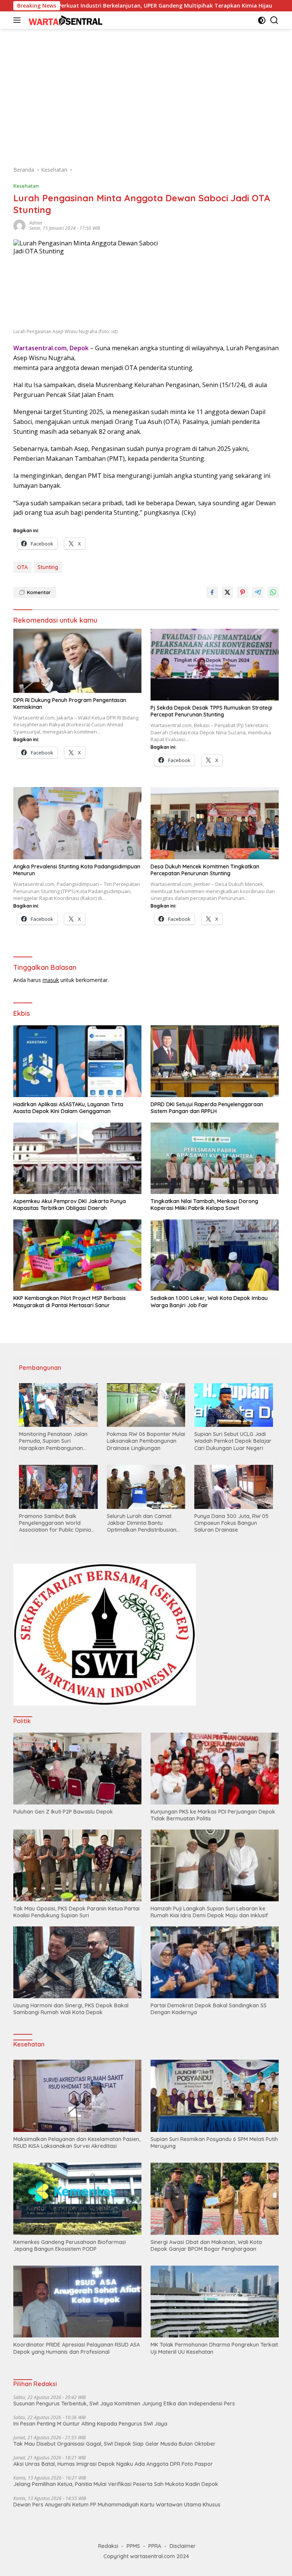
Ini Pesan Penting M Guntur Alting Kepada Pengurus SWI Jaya (90, 2424)
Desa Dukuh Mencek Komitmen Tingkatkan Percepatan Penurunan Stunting (205, 870)
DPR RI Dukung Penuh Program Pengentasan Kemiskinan (70, 704)
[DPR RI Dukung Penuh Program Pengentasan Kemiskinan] (77, 661)
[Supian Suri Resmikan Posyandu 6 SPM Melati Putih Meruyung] (215, 2096)
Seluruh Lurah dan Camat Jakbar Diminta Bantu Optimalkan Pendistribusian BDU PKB (142, 1523)
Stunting (48, 567)
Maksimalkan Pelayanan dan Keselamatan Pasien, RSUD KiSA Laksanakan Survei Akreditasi (77, 2143)
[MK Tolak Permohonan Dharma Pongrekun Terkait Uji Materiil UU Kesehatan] (215, 2302)
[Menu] (18, 20)
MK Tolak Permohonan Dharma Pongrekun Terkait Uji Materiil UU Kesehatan (214, 2348)
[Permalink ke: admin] (19, 225)
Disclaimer (183, 2546)
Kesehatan (26, 186)
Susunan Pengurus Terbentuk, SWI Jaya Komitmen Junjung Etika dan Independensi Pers (124, 2404)
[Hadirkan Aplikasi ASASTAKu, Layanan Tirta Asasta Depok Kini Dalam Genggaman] (77, 1061)
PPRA (155, 2546)
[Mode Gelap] (262, 20)
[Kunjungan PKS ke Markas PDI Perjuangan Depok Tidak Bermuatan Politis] (215, 1769)
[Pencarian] (274, 20)
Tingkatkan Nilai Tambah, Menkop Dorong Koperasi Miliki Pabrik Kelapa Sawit (204, 1205)
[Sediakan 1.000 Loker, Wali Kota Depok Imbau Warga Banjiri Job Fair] (215, 1255)
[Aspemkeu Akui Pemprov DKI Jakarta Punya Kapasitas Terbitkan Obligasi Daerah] (77, 1158)
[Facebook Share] (212, 592)
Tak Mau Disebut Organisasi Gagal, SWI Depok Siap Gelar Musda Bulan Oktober (114, 2444)
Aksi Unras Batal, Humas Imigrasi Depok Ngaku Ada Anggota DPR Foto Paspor (113, 2464)
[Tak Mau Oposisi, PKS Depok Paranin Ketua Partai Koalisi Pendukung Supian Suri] (77, 1865)
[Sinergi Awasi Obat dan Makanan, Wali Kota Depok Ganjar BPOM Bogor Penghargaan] (215, 2199)
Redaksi (108, 2546)
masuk (51, 980)
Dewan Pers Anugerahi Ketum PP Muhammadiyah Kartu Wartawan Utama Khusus (117, 2505)
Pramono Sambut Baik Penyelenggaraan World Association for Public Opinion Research (57, 1523)
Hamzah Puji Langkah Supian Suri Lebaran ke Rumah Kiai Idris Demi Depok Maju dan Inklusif (209, 1912)
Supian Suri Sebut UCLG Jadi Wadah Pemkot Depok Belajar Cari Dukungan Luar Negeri (233, 1441)
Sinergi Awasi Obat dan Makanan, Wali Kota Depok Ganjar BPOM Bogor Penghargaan (206, 2246)
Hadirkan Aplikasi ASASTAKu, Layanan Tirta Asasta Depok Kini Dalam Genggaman (68, 1108)
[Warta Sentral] (64, 20)
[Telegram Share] (258, 592)
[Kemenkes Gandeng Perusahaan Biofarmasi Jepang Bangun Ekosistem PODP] (77, 2199)
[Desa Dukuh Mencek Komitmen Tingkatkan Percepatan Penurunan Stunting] (215, 823)
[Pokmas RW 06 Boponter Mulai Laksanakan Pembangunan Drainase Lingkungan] (146, 1405)
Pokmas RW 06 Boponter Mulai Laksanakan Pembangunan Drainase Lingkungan (146, 1441)
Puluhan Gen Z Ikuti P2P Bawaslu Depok (63, 1812)
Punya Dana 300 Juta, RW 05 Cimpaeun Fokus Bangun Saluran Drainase (231, 1523)
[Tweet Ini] (227, 592)
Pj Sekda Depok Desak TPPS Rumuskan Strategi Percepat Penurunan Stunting (211, 711)
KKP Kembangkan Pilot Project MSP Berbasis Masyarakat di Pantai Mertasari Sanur (70, 1301)
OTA (22, 567)
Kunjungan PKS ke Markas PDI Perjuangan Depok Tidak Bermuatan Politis (213, 1815)
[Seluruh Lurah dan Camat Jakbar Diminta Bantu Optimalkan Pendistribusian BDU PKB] (146, 1487)
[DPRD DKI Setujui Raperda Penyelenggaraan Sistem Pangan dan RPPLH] (215, 1061)
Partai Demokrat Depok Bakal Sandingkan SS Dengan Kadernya (209, 2009)
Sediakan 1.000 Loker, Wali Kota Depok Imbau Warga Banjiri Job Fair (209, 1301)
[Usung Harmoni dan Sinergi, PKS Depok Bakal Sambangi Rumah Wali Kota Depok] (77, 1962)
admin (36, 223)
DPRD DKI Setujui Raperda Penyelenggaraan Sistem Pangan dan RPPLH (207, 1108)
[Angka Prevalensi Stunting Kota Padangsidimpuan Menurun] (77, 823)
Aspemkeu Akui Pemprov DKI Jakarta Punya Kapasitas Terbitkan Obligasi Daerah (70, 1205)
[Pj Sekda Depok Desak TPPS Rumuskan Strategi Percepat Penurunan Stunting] (215, 665)
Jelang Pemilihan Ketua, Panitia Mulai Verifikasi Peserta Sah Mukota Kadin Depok (116, 2484)
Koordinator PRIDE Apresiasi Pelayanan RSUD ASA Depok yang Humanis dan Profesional (77, 2348)
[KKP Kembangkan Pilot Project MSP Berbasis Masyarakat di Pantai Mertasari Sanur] (77, 1255)
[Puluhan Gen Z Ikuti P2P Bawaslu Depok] (77, 1769)
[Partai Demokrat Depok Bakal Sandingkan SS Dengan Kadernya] (215, 1962)
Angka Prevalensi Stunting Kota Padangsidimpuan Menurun (77, 870)
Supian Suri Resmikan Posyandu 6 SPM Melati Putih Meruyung (214, 2143)
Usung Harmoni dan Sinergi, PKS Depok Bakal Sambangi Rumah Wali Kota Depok (71, 2009)
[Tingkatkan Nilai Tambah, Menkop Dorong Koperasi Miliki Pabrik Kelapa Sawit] (215, 1158)
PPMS (133, 2546)
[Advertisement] (146, 93)
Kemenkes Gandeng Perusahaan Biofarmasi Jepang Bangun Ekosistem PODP (70, 2246)
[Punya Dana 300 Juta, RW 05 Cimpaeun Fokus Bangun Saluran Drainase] (234, 1487)
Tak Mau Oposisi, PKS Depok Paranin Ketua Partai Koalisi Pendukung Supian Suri (76, 1912)
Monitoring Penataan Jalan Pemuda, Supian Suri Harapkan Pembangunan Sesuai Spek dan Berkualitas (55, 1441)
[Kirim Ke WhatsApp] (273, 592)
